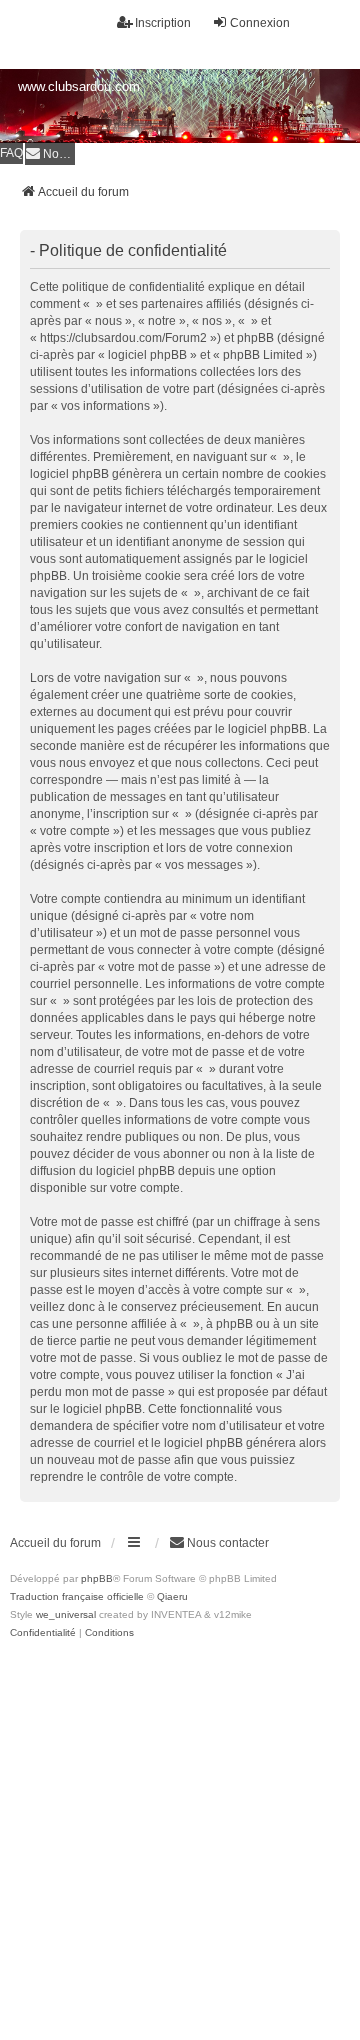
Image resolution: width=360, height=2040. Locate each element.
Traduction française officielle (77, 1596)
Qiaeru (172, 1596)
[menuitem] (50, 153)
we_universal (66, 1614)
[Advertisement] (180, 1832)
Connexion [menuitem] (260, 23)
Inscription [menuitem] (163, 23)
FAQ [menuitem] (11, 153)
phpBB (97, 1578)
